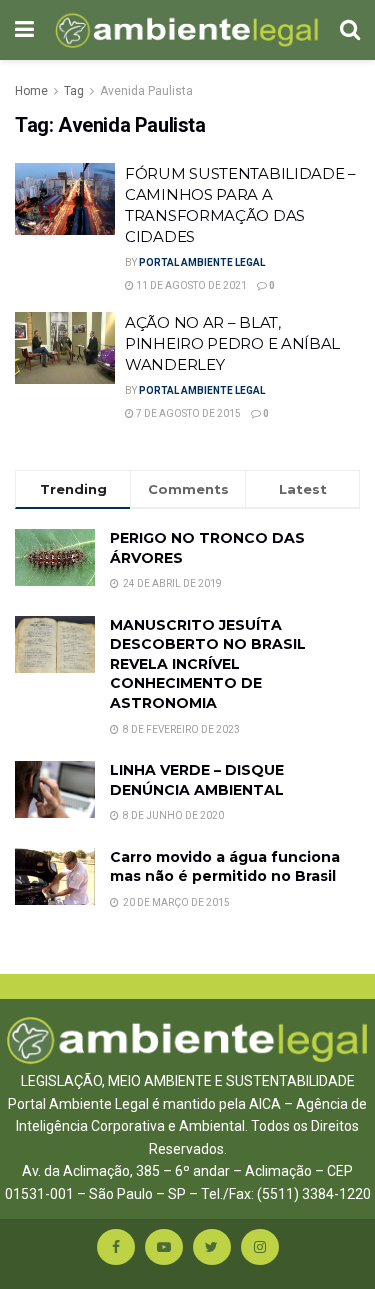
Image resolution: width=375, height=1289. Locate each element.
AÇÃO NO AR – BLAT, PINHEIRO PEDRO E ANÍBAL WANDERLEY (232, 343)
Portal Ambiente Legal (202, 262)
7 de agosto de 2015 (187, 413)
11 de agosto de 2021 (190, 285)
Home (31, 91)
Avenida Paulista (146, 91)
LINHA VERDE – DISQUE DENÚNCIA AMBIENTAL (197, 780)
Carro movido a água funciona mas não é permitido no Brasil (225, 867)
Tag (74, 91)
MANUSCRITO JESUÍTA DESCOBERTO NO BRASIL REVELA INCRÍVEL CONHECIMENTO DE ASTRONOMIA (208, 664)
